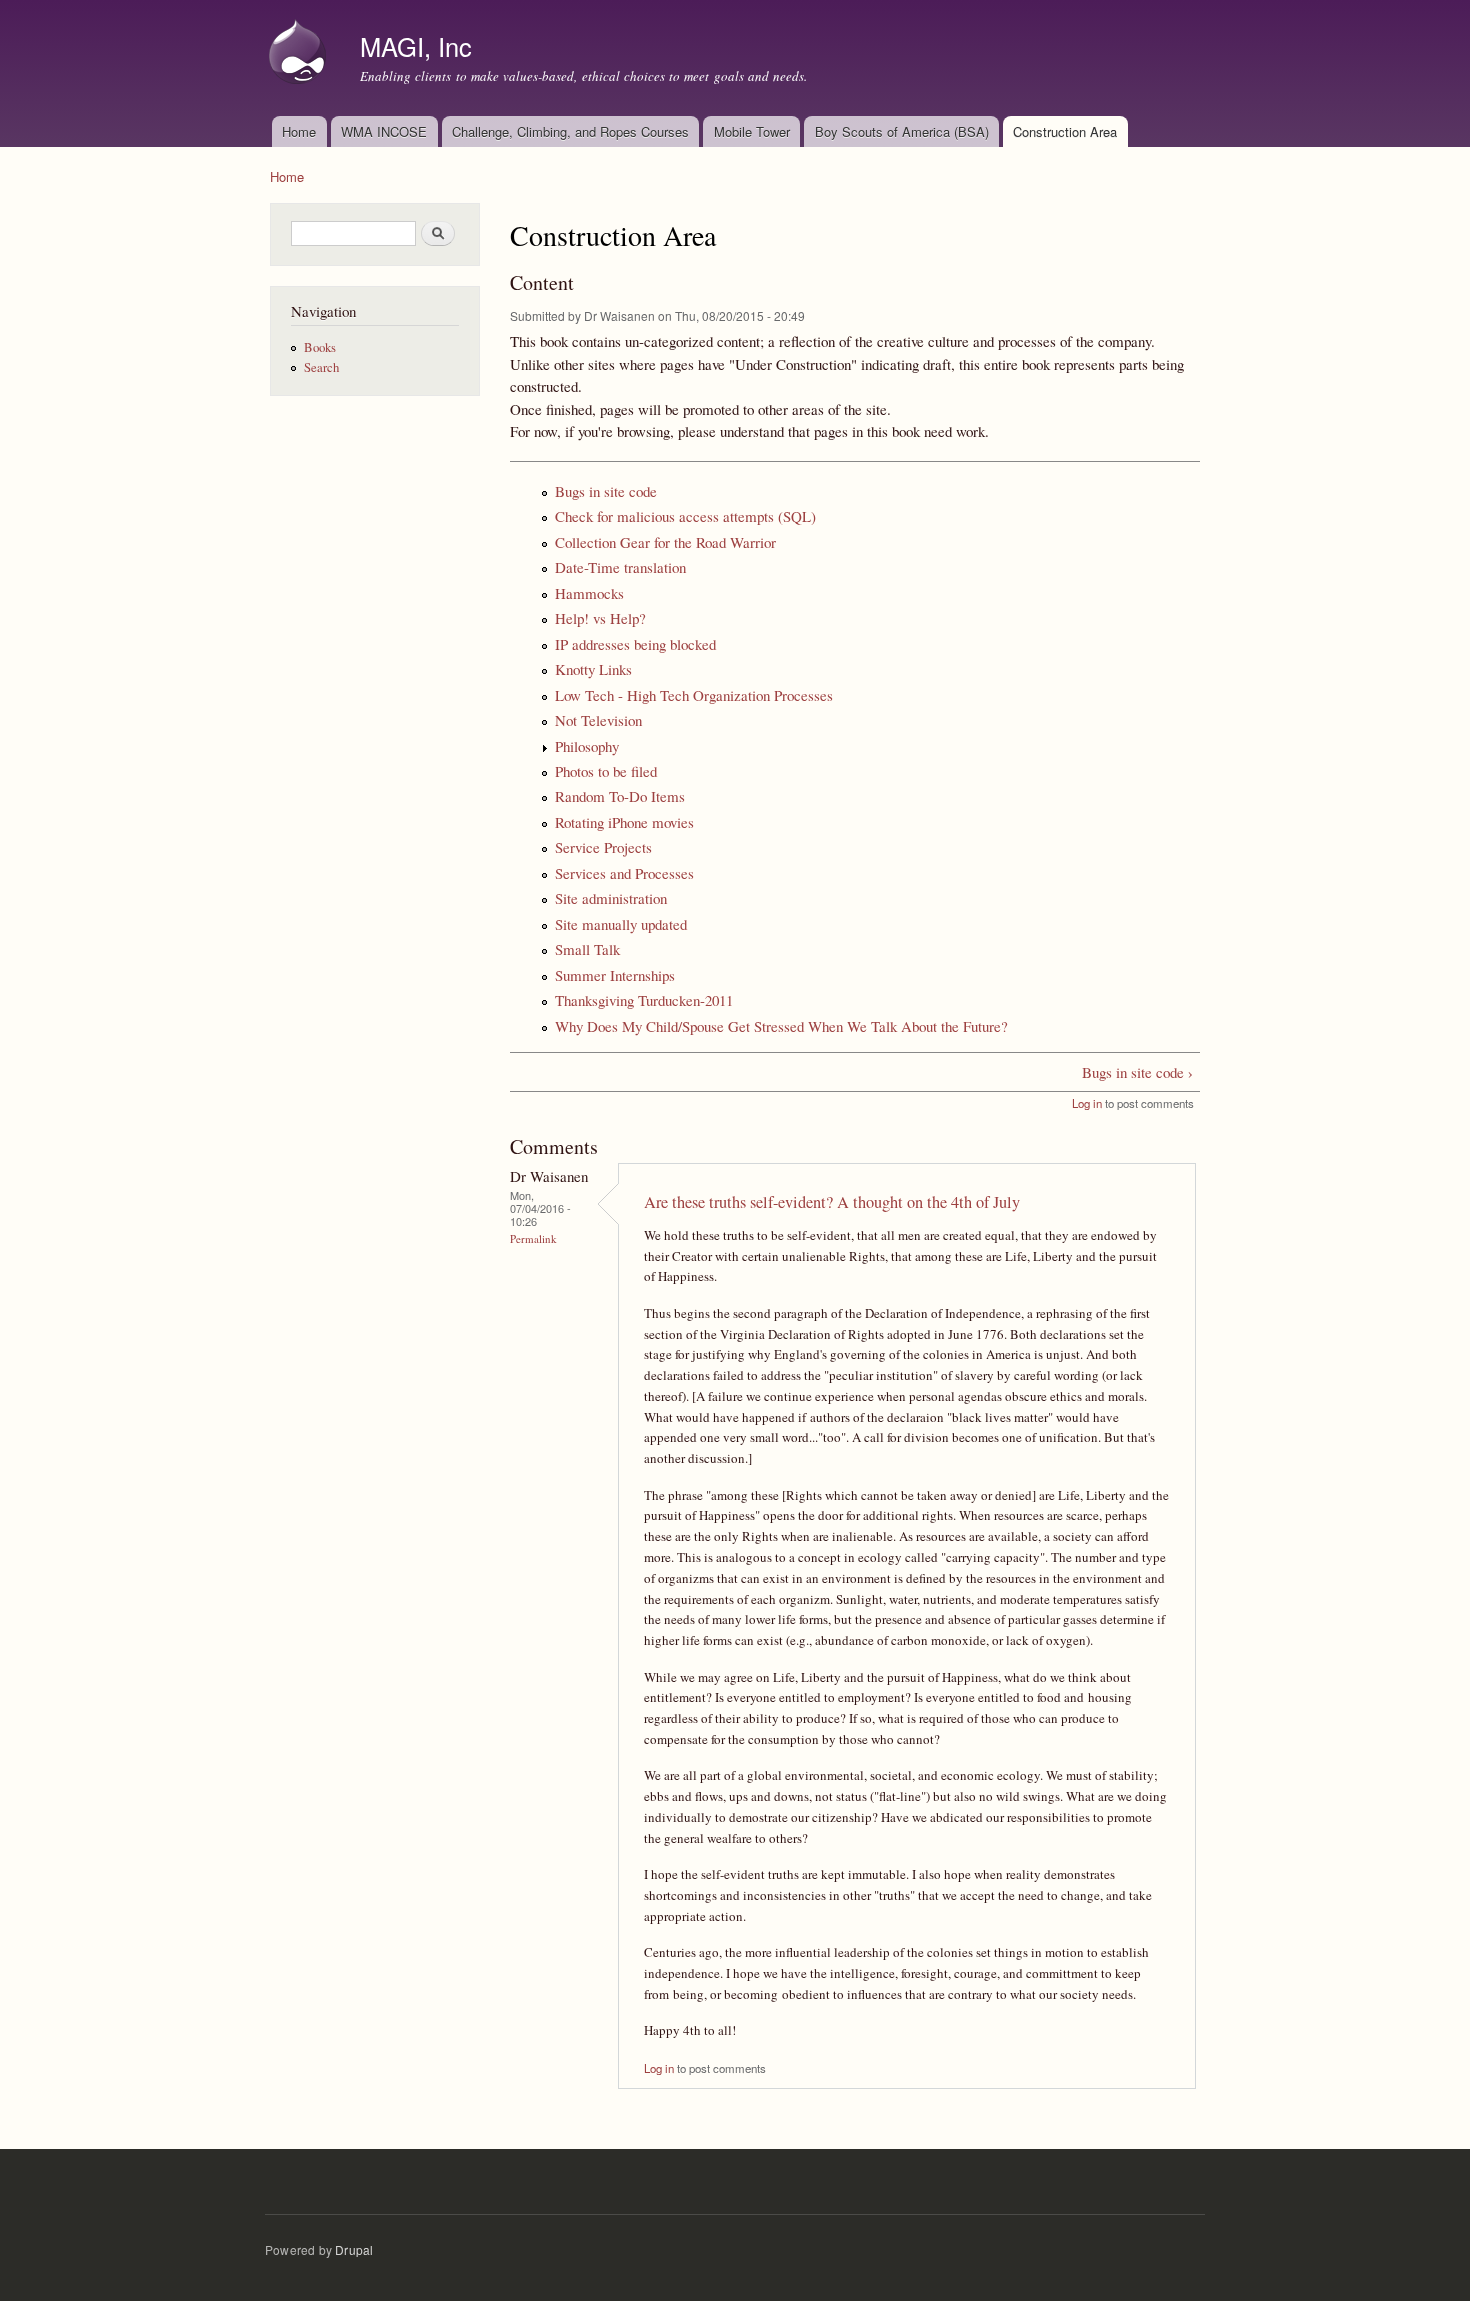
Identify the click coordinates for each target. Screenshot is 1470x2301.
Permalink (533, 1238)
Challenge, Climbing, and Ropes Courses (570, 131)
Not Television (598, 720)
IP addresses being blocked (635, 644)
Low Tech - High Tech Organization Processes (694, 695)
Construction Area (1065, 131)
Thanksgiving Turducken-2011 (644, 1000)
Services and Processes (624, 873)
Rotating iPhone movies (624, 822)
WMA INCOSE (384, 131)
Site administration (611, 898)
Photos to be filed (606, 771)
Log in (1087, 1103)
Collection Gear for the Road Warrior (665, 542)
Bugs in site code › (1137, 1072)
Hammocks (589, 593)
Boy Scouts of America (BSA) (902, 131)
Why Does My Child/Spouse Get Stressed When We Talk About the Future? (781, 1026)
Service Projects (603, 847)
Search (321, 367)
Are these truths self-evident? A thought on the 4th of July (832, 1202)
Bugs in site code (606, 491)
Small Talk (587, 949)
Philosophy (587, 746)
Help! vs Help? (600, 618)
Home (299, 131)
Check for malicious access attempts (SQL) (685, 516)
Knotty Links (593, 669)
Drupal (354, 2249)
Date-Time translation (620, 567)
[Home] (300, 54)
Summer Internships (615, 975)
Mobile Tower (752, 131)
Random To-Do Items (620, 796)
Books (320, 347)
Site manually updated (621, 924)
